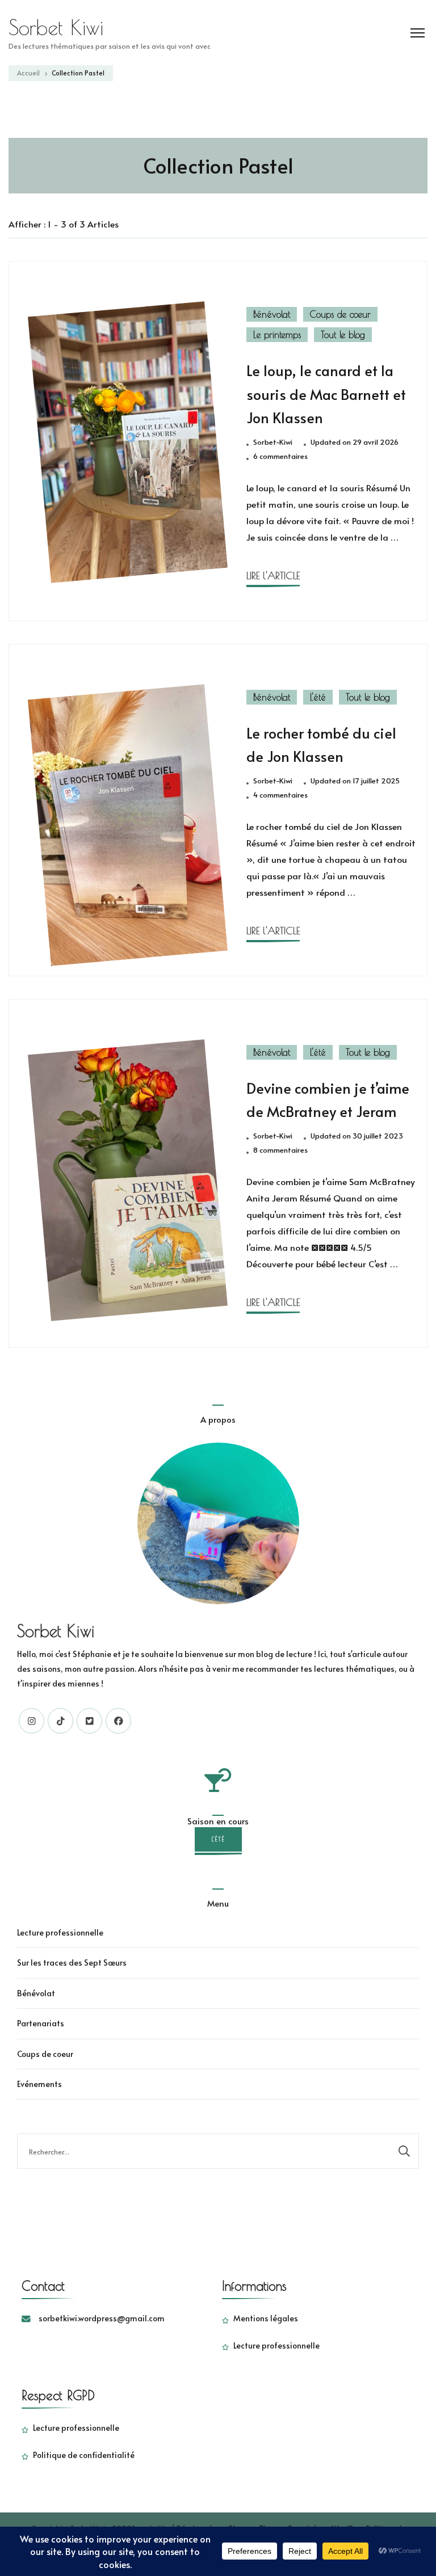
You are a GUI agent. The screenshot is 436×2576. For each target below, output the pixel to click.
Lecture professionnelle (60, 1932)
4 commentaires (280, 795)
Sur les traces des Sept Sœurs (72, 1962)
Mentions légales (266, 2318)
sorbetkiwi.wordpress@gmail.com (102, 2318)
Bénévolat (272, 314)
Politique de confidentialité (84, 2455)
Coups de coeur (340, 314)
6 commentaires (280, 457)
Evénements (39, 2084)
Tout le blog (343, 335)
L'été (318, 697)
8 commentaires (280, 1150)
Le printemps (277, 335)
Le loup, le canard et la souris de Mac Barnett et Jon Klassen (326, 394)
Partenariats (41, 2023)
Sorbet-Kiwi (273, 442)
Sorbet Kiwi (56, 27)
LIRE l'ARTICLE (273, 576)
